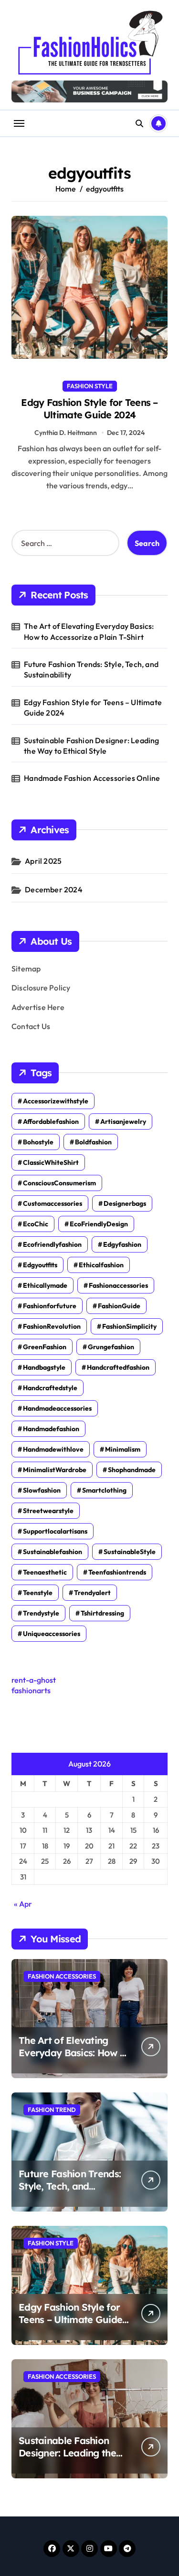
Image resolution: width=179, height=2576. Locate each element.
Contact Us (31, 1026)
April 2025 (43, 861)
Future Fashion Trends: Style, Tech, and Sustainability (91, 669)
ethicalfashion (101, 1265)
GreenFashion (45, 1347)
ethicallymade (45, 1285)
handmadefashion (51, 1429)
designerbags (125, 1203)
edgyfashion (122, 1244)
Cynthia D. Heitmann (66, 433)
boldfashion (93, 1142)
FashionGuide (119, 1306)
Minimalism (123, 1449)
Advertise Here (38, 1007)
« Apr (23, 1904)
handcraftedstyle (50, 1388)
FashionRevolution (52, 1326)
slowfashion (42, 1490)
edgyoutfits (40, 1265)
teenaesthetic (45, 1572)
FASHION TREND (52, 2110)
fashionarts (31, 1690)
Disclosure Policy (41, 988)
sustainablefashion (53, 1552)
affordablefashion (51, 1121)
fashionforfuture (50, 1306)
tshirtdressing (102, 1613)
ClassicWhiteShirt (51, 1162)
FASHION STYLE (90, 386)
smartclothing (104, 1490)
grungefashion (111, 1347)
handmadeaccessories (57, 1408)
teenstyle (38, 1593)
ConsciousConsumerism (59, 1183)
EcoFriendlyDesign (99, 1224)
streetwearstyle (48, 1511)
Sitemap (26, 969)
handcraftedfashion (118, 1367)
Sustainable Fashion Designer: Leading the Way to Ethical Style (91, 746)
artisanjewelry (123, 1121)
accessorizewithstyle (56, 1101)
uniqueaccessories (52, 1634)
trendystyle (41, 1613)
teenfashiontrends (117, 1572)
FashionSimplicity (129, 1326)
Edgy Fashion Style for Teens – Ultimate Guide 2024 (89, 409)
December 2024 (54, 889)
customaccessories (53, 1203)
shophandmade (132, 1470)
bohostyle (38, 1142)
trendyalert (92, 1593)
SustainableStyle (130, 1552)
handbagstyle (44, 1367)
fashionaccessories (118, 1285)
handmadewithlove (53, 1449)
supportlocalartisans (55, 1531)
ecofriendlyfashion (52, 1244)
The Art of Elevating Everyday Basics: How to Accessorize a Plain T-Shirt (89, 631)
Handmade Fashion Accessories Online (92, 778)
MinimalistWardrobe (55, 1470)
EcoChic (36, 1224)
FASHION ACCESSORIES (62, 1976)
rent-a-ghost (34, 1680)
